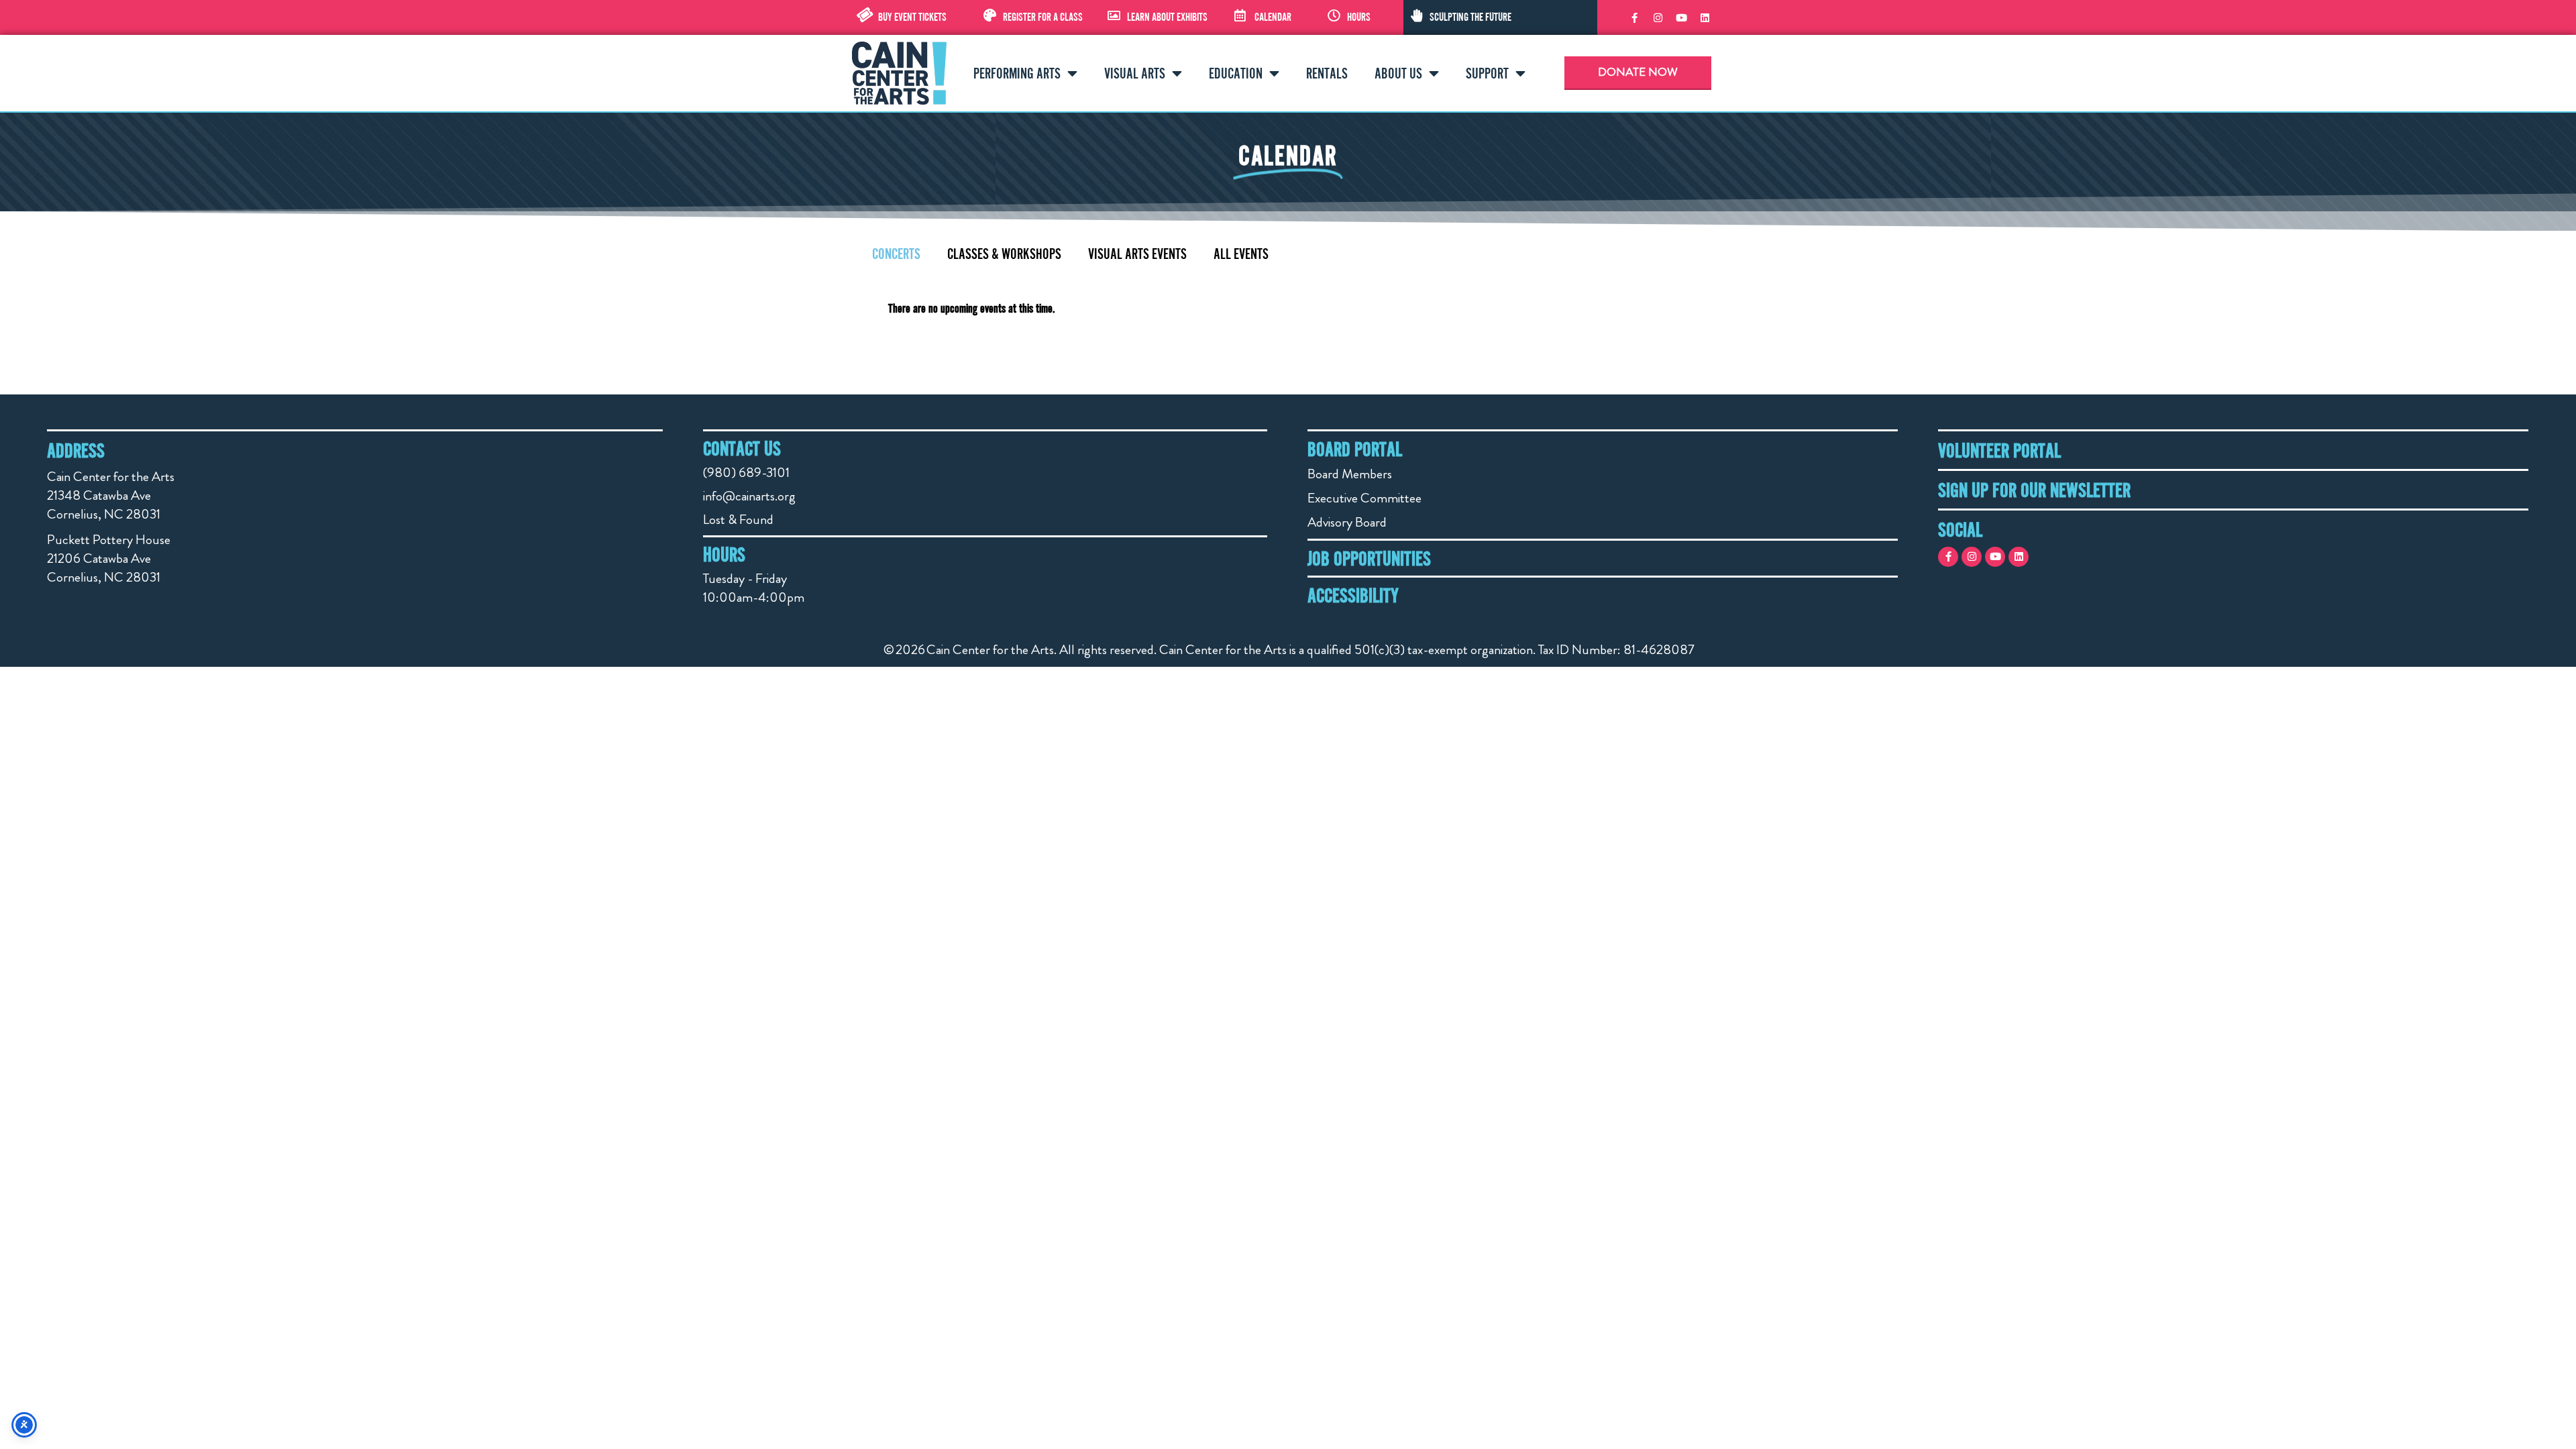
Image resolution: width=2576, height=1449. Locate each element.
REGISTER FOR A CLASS (1043, 17)
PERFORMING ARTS (1017, 73)
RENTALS (1327, 73)
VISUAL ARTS (1135, 73)
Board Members (1350, 474)
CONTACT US (742, 448)
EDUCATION (1236, 73)
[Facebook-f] (1634, 17)
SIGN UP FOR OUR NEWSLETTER (2034, 490)
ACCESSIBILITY (1353, 595)
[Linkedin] (1705, 17)
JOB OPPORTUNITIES (1369, 558)
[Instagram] (1658, 17)
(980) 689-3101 (746, 473)
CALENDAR (1273, 17)
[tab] (896, 254)
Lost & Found (738, 520)
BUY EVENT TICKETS (912, 17)
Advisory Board (1347, 522)
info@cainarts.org (749, 496)
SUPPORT (1487, 73)
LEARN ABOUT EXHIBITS (1167, 17)
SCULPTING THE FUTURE (1470, 17)
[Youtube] (1681, 17)
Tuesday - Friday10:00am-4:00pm (754, 588)
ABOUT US (1398, 73)
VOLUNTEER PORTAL (1999, 450)
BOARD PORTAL (1355, 449)
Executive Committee (1364, 498)
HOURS (1359, 17)
